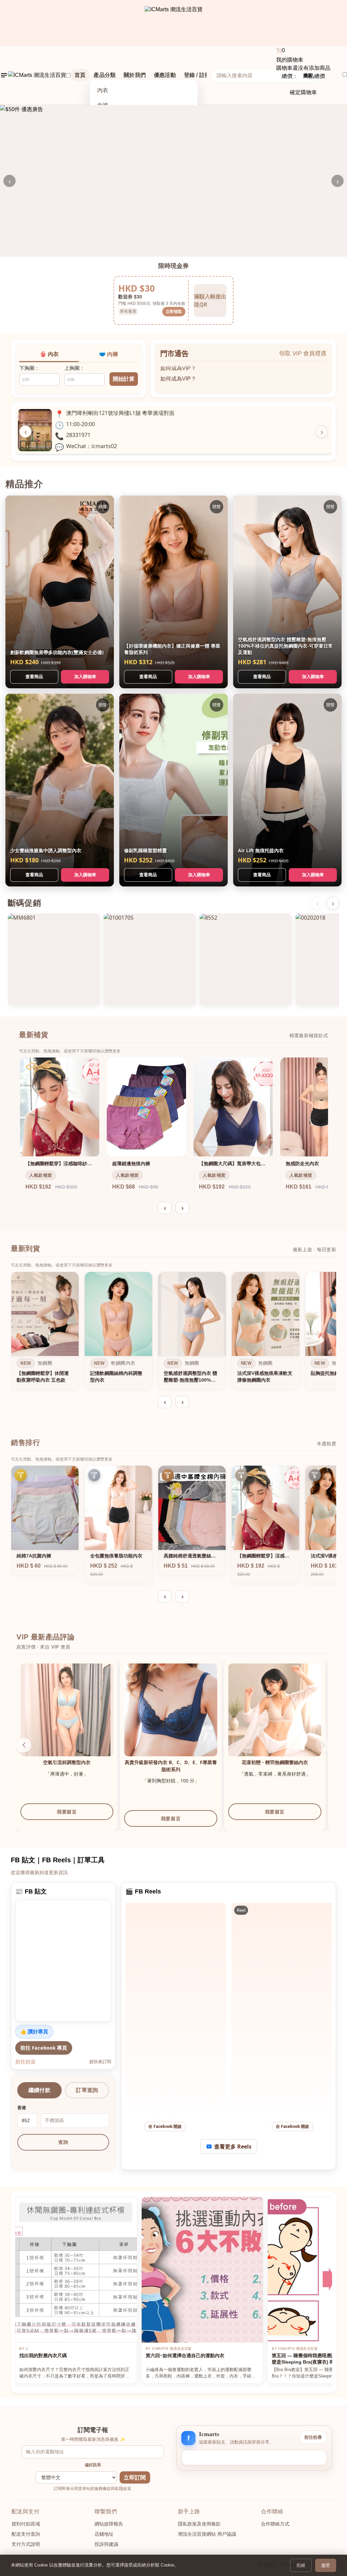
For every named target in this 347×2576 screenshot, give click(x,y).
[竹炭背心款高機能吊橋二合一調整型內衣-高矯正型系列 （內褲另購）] (67, 1710)
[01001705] (150, 959)
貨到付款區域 (26, 2524)
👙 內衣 (49, 354)
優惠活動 (165, 75)
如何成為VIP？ (178, 366)
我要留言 (67, 1818)
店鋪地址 (104, 2534)
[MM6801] (54, 959)
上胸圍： (75, 368)
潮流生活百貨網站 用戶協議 (207, 2534)
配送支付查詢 (26, 2534)
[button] (323, 1745)
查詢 (63, 2142)
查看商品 (34, 676)
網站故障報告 (109, 2524)
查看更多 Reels (233, 2146)
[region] (173, 1332)
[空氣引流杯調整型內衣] (171, 1710)
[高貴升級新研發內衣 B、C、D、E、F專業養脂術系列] (275, 1710)
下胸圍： (29, 368)
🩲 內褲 (108, 354)
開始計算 (124, 379)
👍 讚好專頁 (34, 2031)
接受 (326, 2565)
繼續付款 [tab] (39, 2090)
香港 (22, 2108)
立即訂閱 (135, 2478)
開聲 (103, 507)
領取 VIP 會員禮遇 (303, 353)
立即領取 (174, 311)
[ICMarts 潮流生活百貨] (174, 23)
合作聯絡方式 (275, 2524)
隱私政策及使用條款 (199, 2524)
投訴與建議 (106, 2544)
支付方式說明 (26, 2544)
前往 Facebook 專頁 (44, 2048)
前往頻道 (25, 2061)
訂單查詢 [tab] (87, 2090)
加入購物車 (85, 676)
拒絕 (301, 2565)
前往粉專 (313, 2437)
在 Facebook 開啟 (165, 2126)
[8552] (246, 959)
